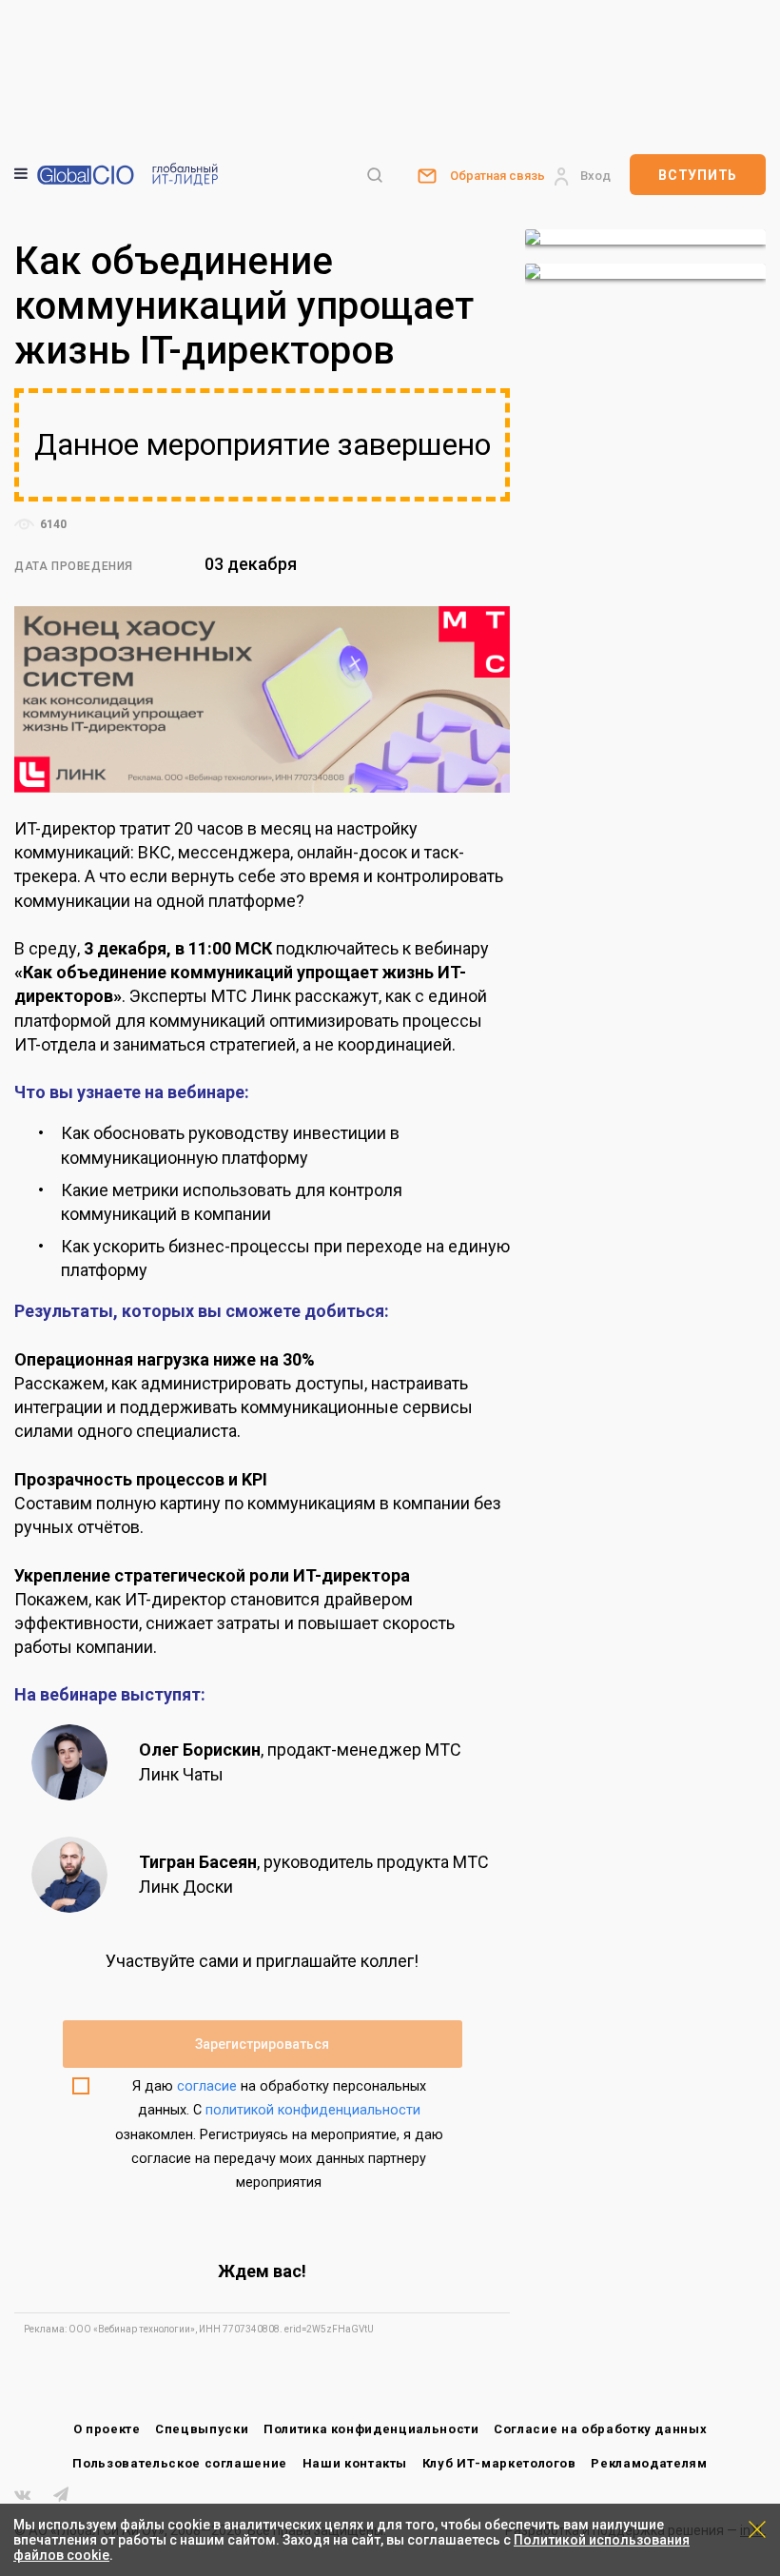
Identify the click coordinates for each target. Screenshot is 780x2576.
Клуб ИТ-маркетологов (499, 2463)
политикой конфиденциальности (313, 2110)
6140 (52, 524)
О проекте (107, 2429)
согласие (207, 2086)
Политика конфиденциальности (371, 2429)
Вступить (698, 175)
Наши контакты (355, 2463)
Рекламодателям (649, 2463)
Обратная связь (497, 176)
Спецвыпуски (202, 2429)
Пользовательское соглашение (180, 2463)
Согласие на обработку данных (600, 2429)
